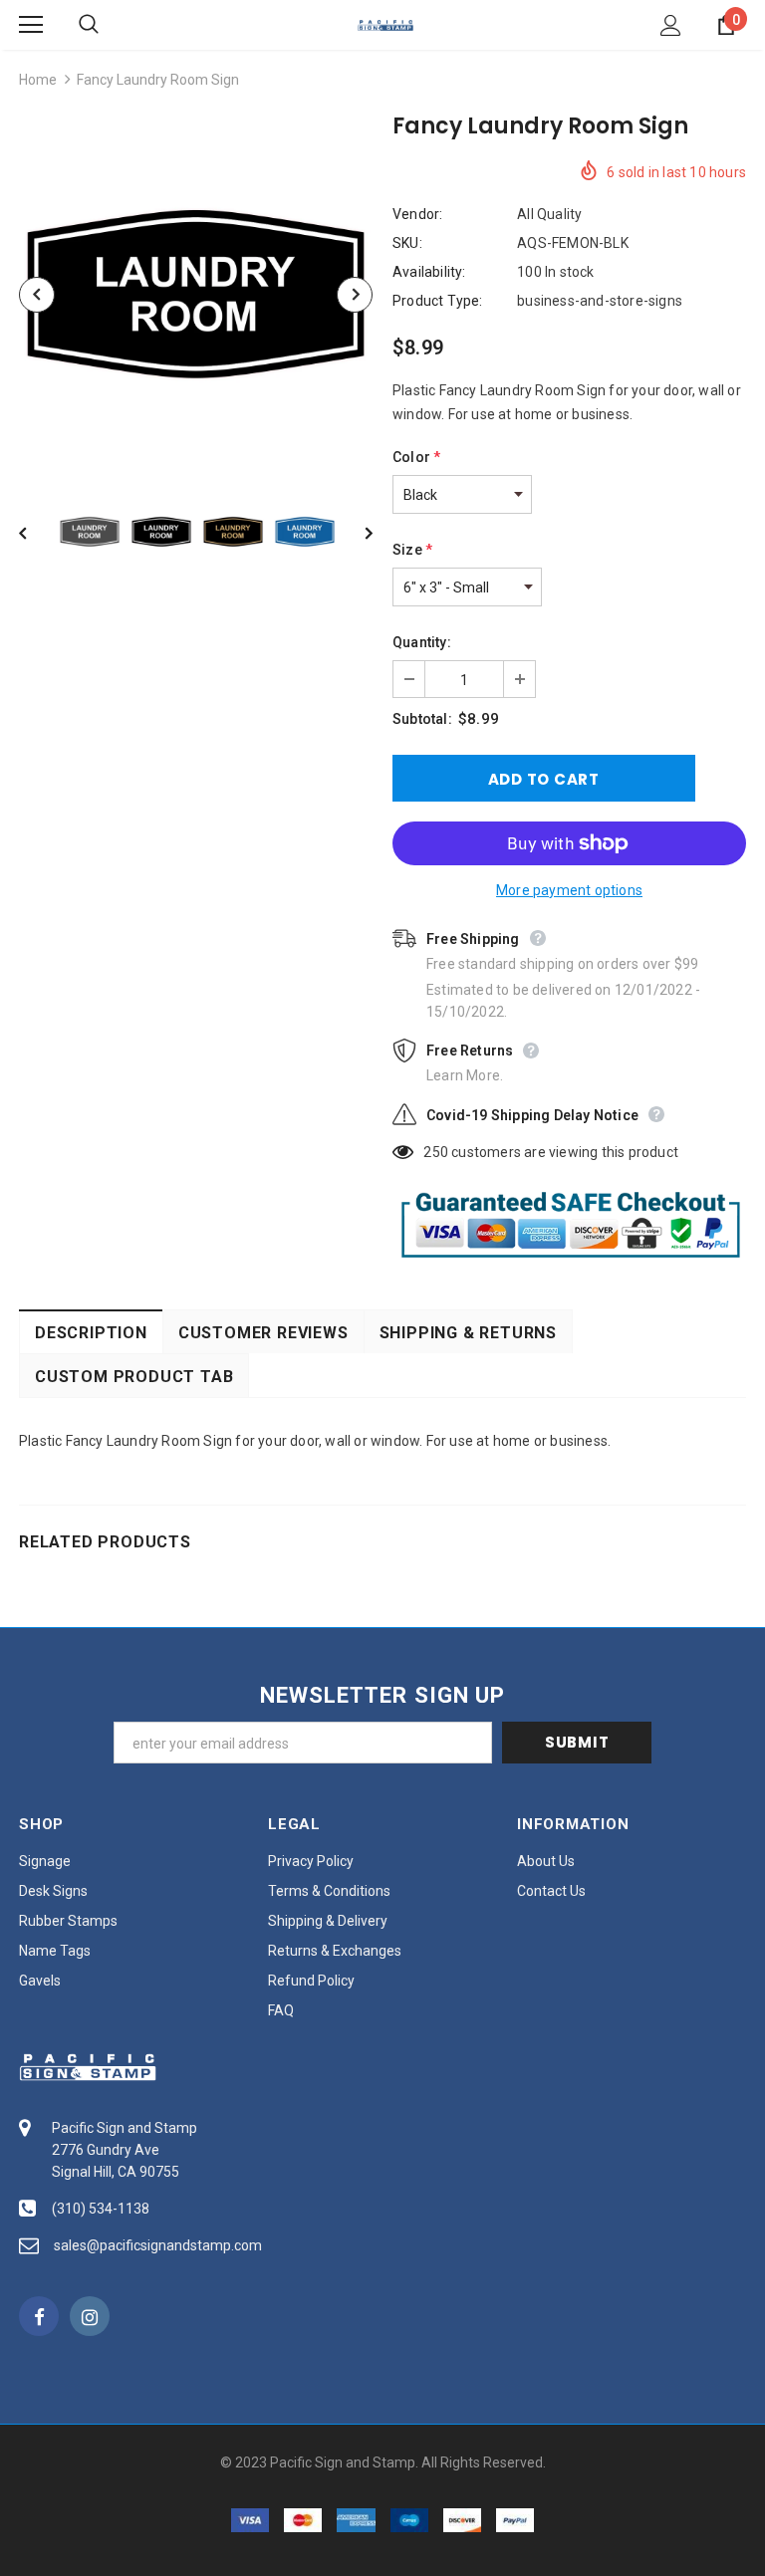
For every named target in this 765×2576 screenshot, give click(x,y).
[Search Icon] (109, 25)
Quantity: (422, 642)
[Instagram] (90, 2316)
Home (38, 80)
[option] (196, 294)
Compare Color (308, 444)
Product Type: (438, 301)
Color (416, 457)
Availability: (429, 272)
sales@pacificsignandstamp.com (158, 2245)
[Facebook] (39, 2316)
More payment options (569, 890)
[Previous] (37, 295)
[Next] (355, 295)
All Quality (549, 214)
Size (412, 550)
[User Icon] (671, 25)
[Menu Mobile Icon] (31, 25)
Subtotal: (422, 719)
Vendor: (417, 214)
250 (436, 1152)
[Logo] (385, 24)
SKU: (407, 243)
